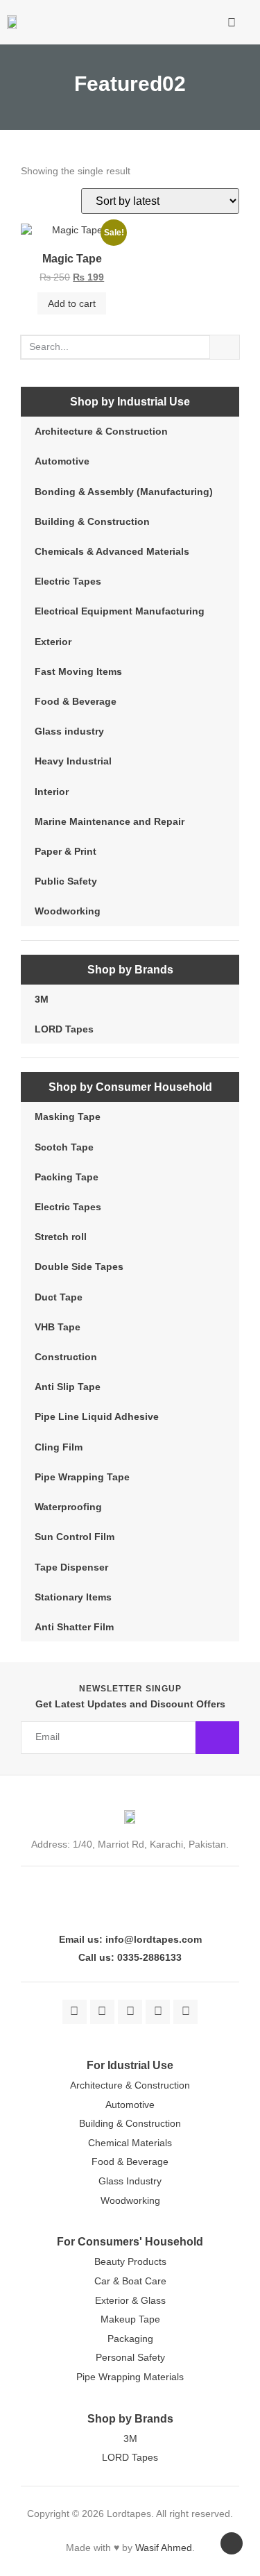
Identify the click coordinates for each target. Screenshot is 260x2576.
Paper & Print (66, 851)
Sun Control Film (75, 1537)
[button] (189, 22)
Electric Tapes (68, 581)
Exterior (53, 642)
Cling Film (59, 1447)
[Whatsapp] (185, 2012)
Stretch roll (61, 1237)
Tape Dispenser (71, 1567)
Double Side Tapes (79, 1266)
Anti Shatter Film (74, 1627)
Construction (66, 1357)
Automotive (62, 461)
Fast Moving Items (78, 671)
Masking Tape (68, 1116)
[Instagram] (130, 2012)
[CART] (211, 25)
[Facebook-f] (75, 2012)
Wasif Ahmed (164, 2548)
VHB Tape (58, 1327)
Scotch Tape (64, 1147)
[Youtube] (158, 2012)
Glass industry (69, 731)
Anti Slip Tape (68, 1387)
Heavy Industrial (73, 761)
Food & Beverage (76, 701)
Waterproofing (68, 1507)
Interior (52, 792)
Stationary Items (73, 1597)
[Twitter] (102, 2012)
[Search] (225, 347)
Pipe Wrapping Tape (82, 1477)
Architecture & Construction (101, 431)
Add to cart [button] (72, 303)
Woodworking (68, 911)
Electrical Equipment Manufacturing (120, 611)
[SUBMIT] (217, 1738)
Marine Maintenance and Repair (110, 821)
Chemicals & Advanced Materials (112, 551)
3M (42, 999)
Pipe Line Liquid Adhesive (97, 1416)
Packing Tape (67, 1177)
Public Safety (66, 881)
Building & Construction (92, 521)
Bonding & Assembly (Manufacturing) (124, 492)
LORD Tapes (64, 1029)
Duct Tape (59, 1297)
